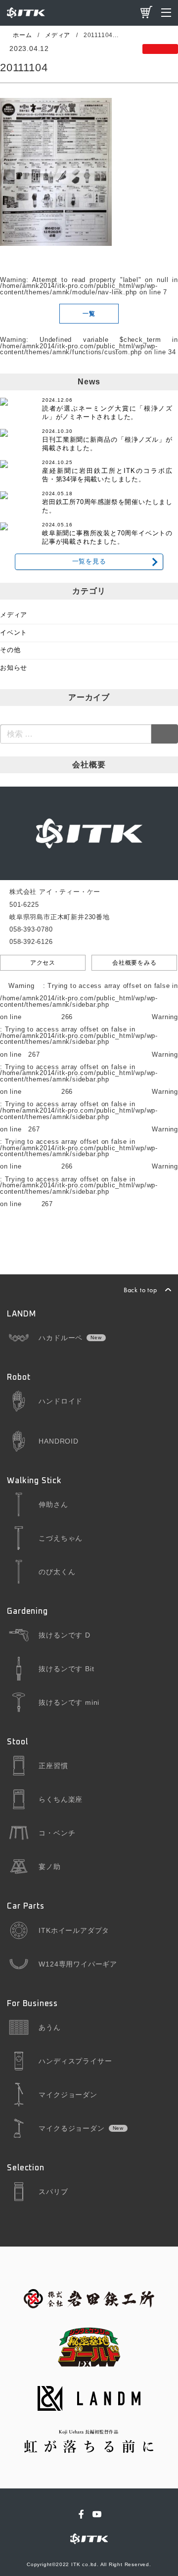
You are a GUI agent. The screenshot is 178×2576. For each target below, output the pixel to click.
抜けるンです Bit (66, 1669)
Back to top (140, 1290)
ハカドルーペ (61, 1338)
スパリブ (53, 2192)
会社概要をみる (134, 963)
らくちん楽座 (61, 1799)
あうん (49, 2027)
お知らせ (14, 668)
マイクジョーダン (68, 2095)
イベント (14, 633)
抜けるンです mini (69, 1702)
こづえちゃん (61, 1538)
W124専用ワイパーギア (78, 1964)
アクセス (43, 963)
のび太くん (57, 1572)
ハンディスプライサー (75, 2061)
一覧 (89, 314)
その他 (10, 650)
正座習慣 (53, 1766)
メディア (14, 615)
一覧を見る (89, 562)
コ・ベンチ (57, 1833)
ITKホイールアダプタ (74, 1930)
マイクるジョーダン (71, 2128)
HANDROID (58, 1441)
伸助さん (53, 1504)
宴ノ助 (49, 1867)
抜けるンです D (64, 1635)
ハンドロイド (61, 1401)
